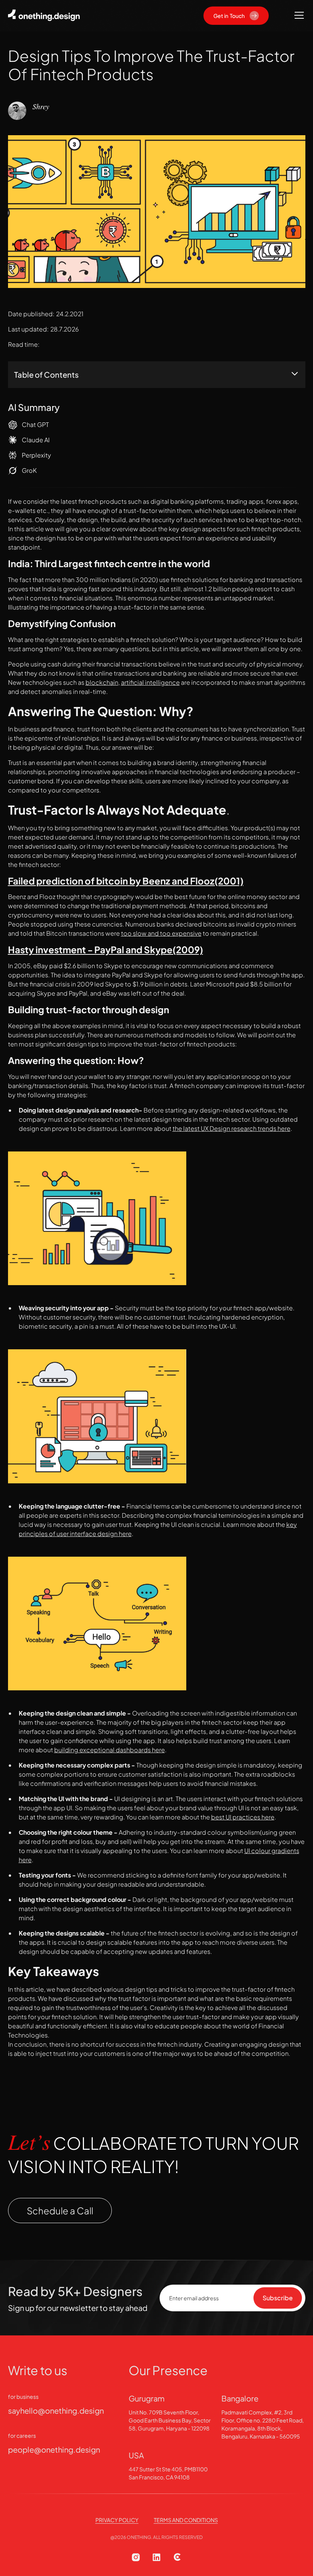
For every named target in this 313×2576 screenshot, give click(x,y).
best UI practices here (243, 1817)
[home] (46, 15)
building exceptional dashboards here (110, 1750)
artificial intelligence (150, 682)
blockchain (102, 682)
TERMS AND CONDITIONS (186, 2520)
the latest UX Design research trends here (232, 1128)
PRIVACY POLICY (117, 2520)
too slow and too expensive (161, 933)
